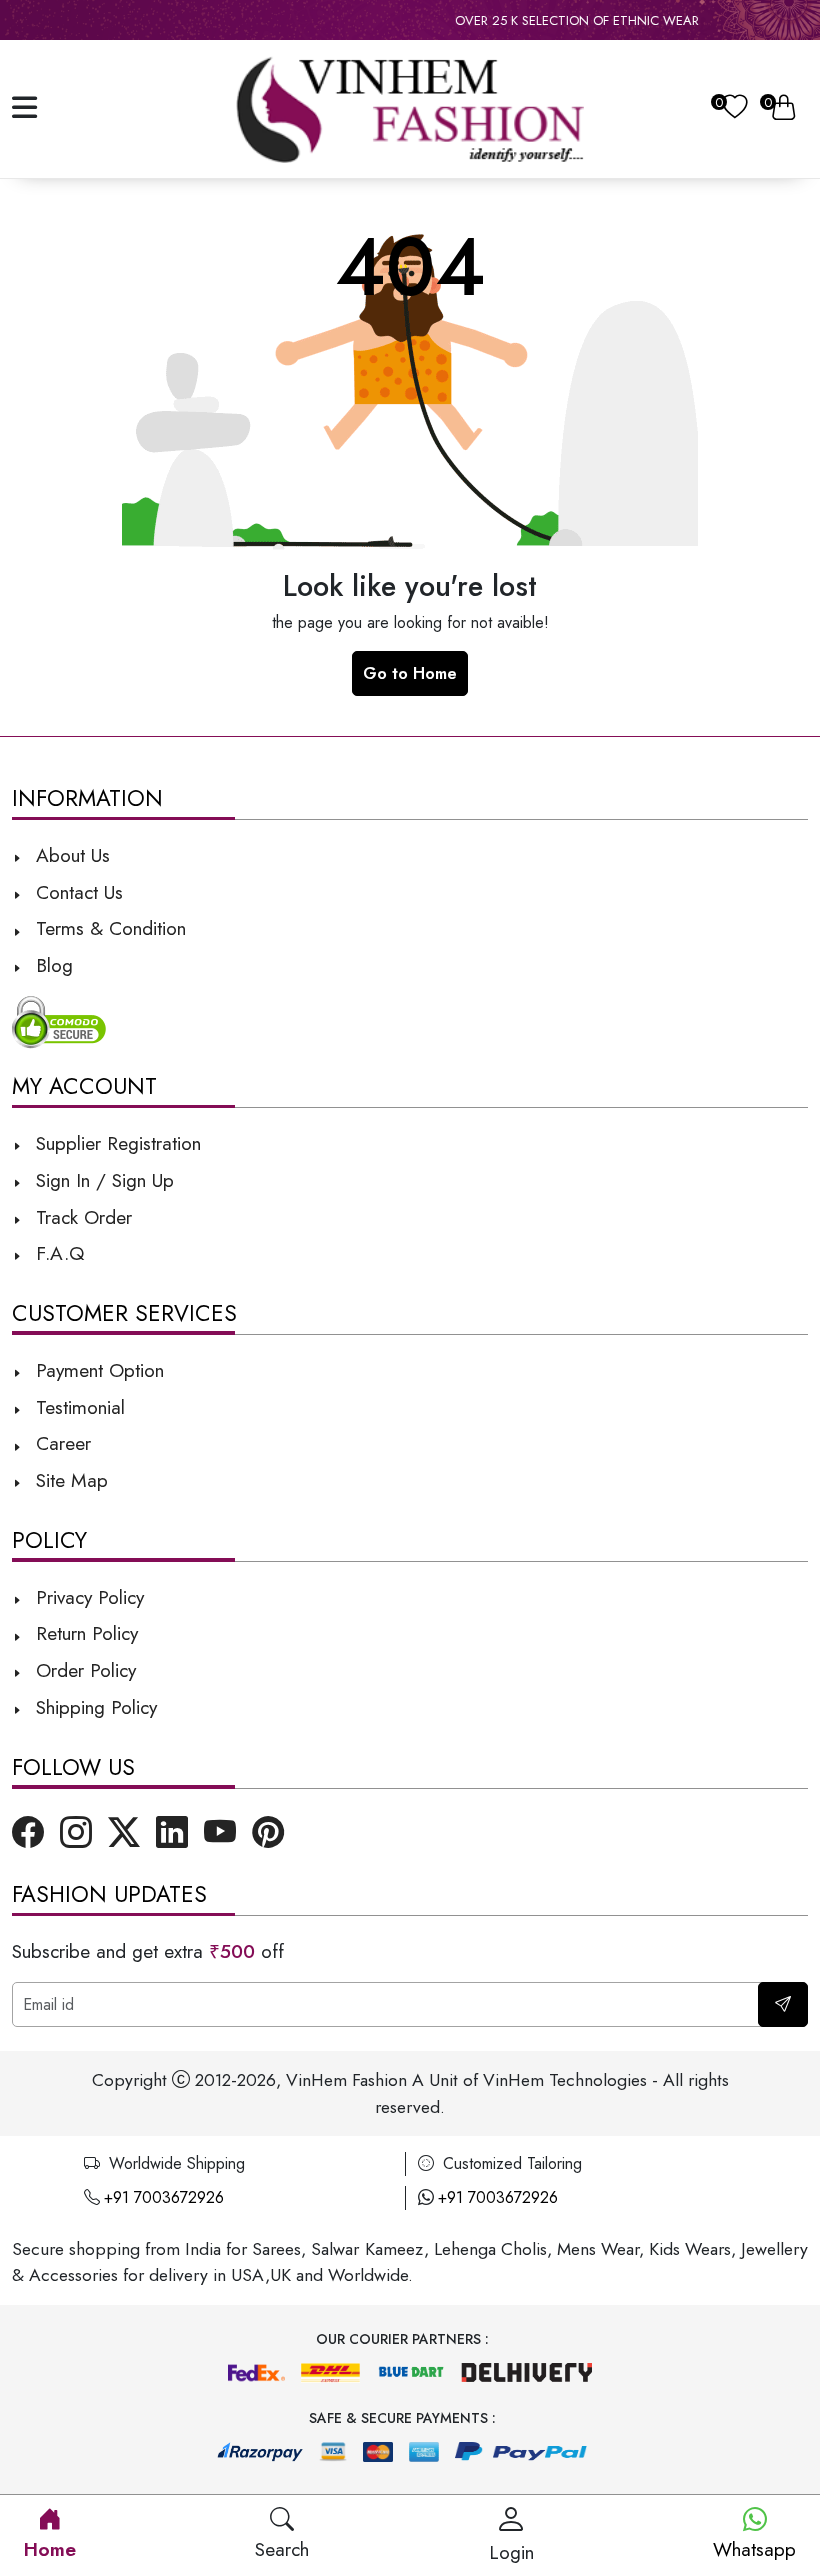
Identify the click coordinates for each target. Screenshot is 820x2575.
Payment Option (97, 1370)
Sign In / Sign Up (102, 1180)
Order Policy (83, 1670)
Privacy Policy (87, 1597)
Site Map (69, 1480)
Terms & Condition (108, 928)
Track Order (81, 1217)
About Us (70, 855)
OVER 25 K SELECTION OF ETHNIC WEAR (538, 20)
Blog (51, 965)
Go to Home (410, 673)
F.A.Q (57, 1253)
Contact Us (76, 892)
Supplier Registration (115, 1143)
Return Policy (84, 1633)
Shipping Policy (93, 1707)
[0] (735, 109)
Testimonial (80, 1407)
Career (60, 1443)
